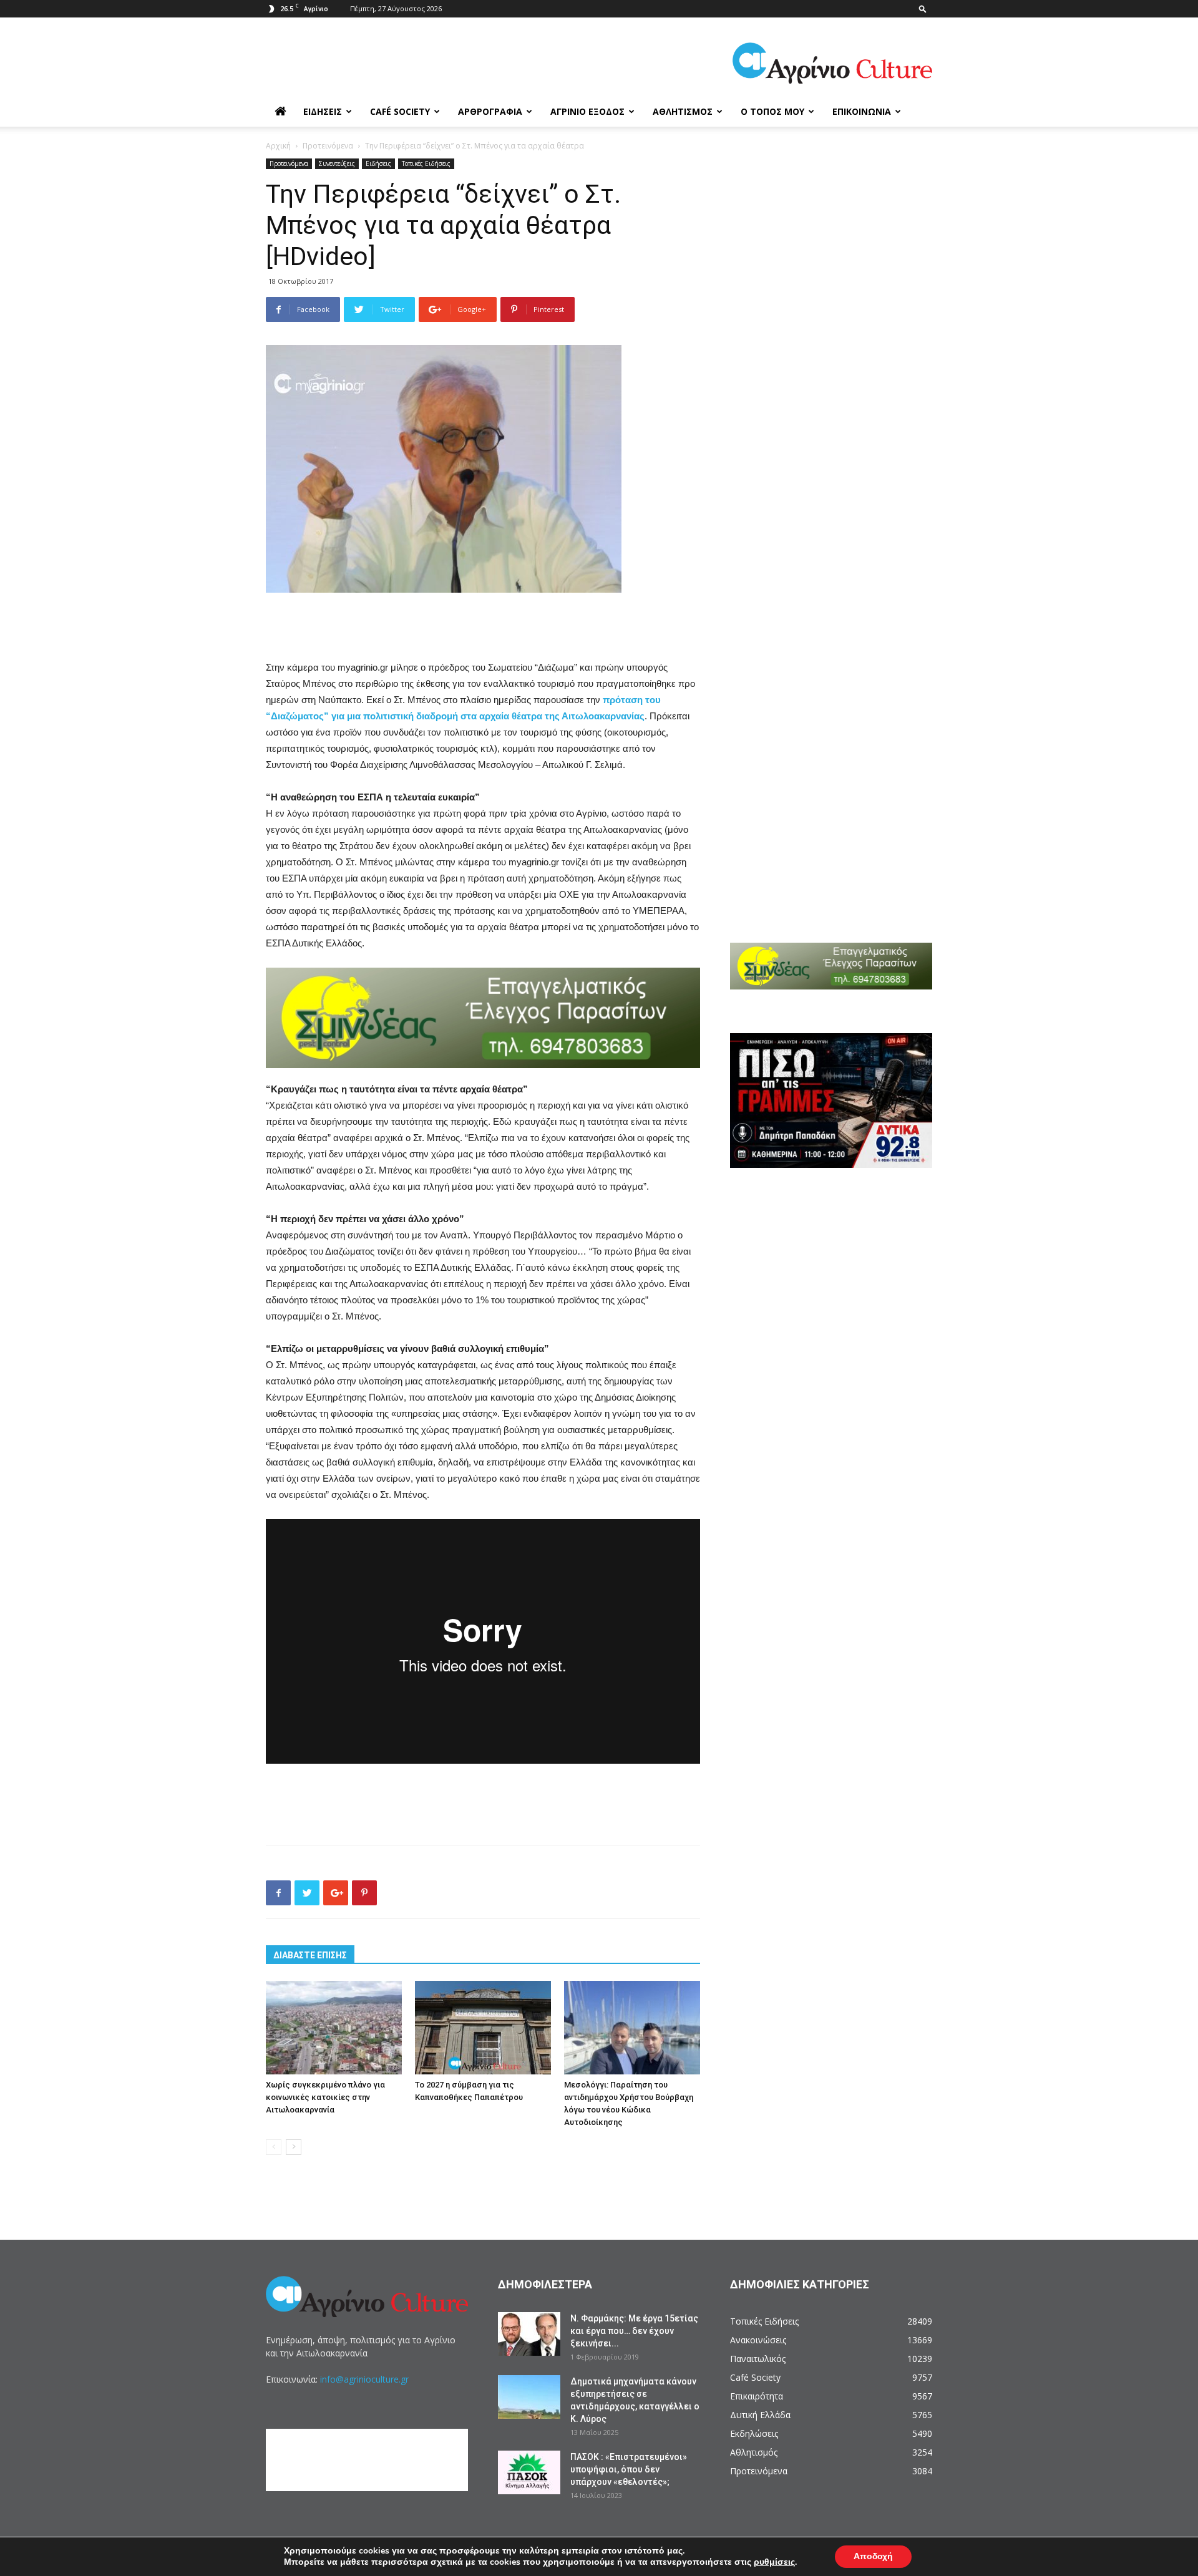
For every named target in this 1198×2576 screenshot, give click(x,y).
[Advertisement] (483, 628)
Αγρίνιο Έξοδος (587, 111)
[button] (923, 8)
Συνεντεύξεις (337, 163)
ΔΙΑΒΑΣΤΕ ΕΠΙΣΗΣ (310, 1955)
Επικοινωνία (862, 111)
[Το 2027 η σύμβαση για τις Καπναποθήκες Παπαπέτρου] (483, 2028)
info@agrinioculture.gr (364, 2379)
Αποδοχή (873, 2556)
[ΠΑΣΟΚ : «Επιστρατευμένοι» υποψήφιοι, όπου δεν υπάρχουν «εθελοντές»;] (529, 2472)
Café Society (400, 111)
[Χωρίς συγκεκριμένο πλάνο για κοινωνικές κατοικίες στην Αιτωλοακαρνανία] (334, 2028)
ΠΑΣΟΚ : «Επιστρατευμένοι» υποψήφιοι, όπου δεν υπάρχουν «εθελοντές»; (629, 2469)
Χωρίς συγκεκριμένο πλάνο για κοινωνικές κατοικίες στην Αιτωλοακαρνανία (325, 2097)
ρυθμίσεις (774, 2562)
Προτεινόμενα (328, 146)
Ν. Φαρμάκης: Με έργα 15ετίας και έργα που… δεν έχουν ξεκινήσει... (634, 2331)
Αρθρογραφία (490, 111)
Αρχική (278, 146)
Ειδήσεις (323, 111)
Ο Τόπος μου (772, 111)
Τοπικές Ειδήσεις (426, 163)
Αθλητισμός (683, 111)
